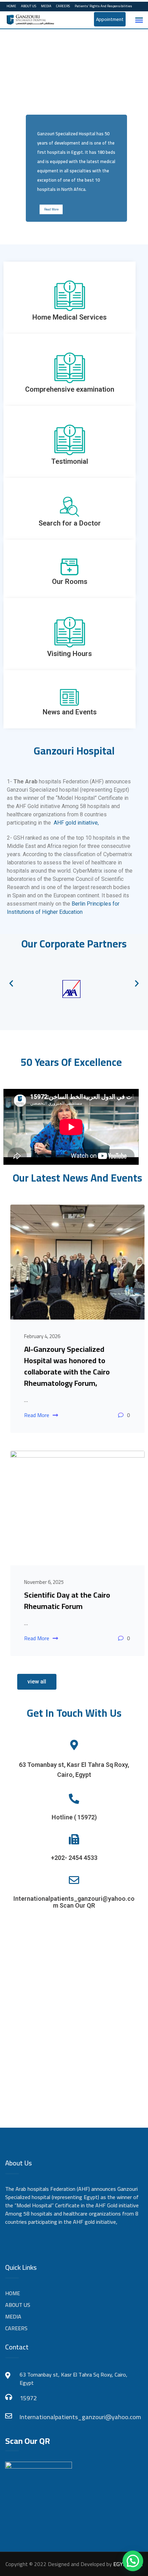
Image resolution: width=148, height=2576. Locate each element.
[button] (11, 983)
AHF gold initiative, (76, 823)
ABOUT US (29, 6)
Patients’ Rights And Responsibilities (103, 6)
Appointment (110, 19)
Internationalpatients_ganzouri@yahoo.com (80, 2417)
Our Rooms (70, 582)
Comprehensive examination (70, 389)
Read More (51, 209)
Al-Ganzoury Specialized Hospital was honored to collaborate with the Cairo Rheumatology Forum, (67, 1366)
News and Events (70, 712)
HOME (11, 6)
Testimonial (70, 461)
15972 (28, 2398)
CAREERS (63, 6)
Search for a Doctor (70, 523)
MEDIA (46, 6)
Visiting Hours (70, 654)
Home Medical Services (70, 317)
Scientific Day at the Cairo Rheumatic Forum (67, 1601)
